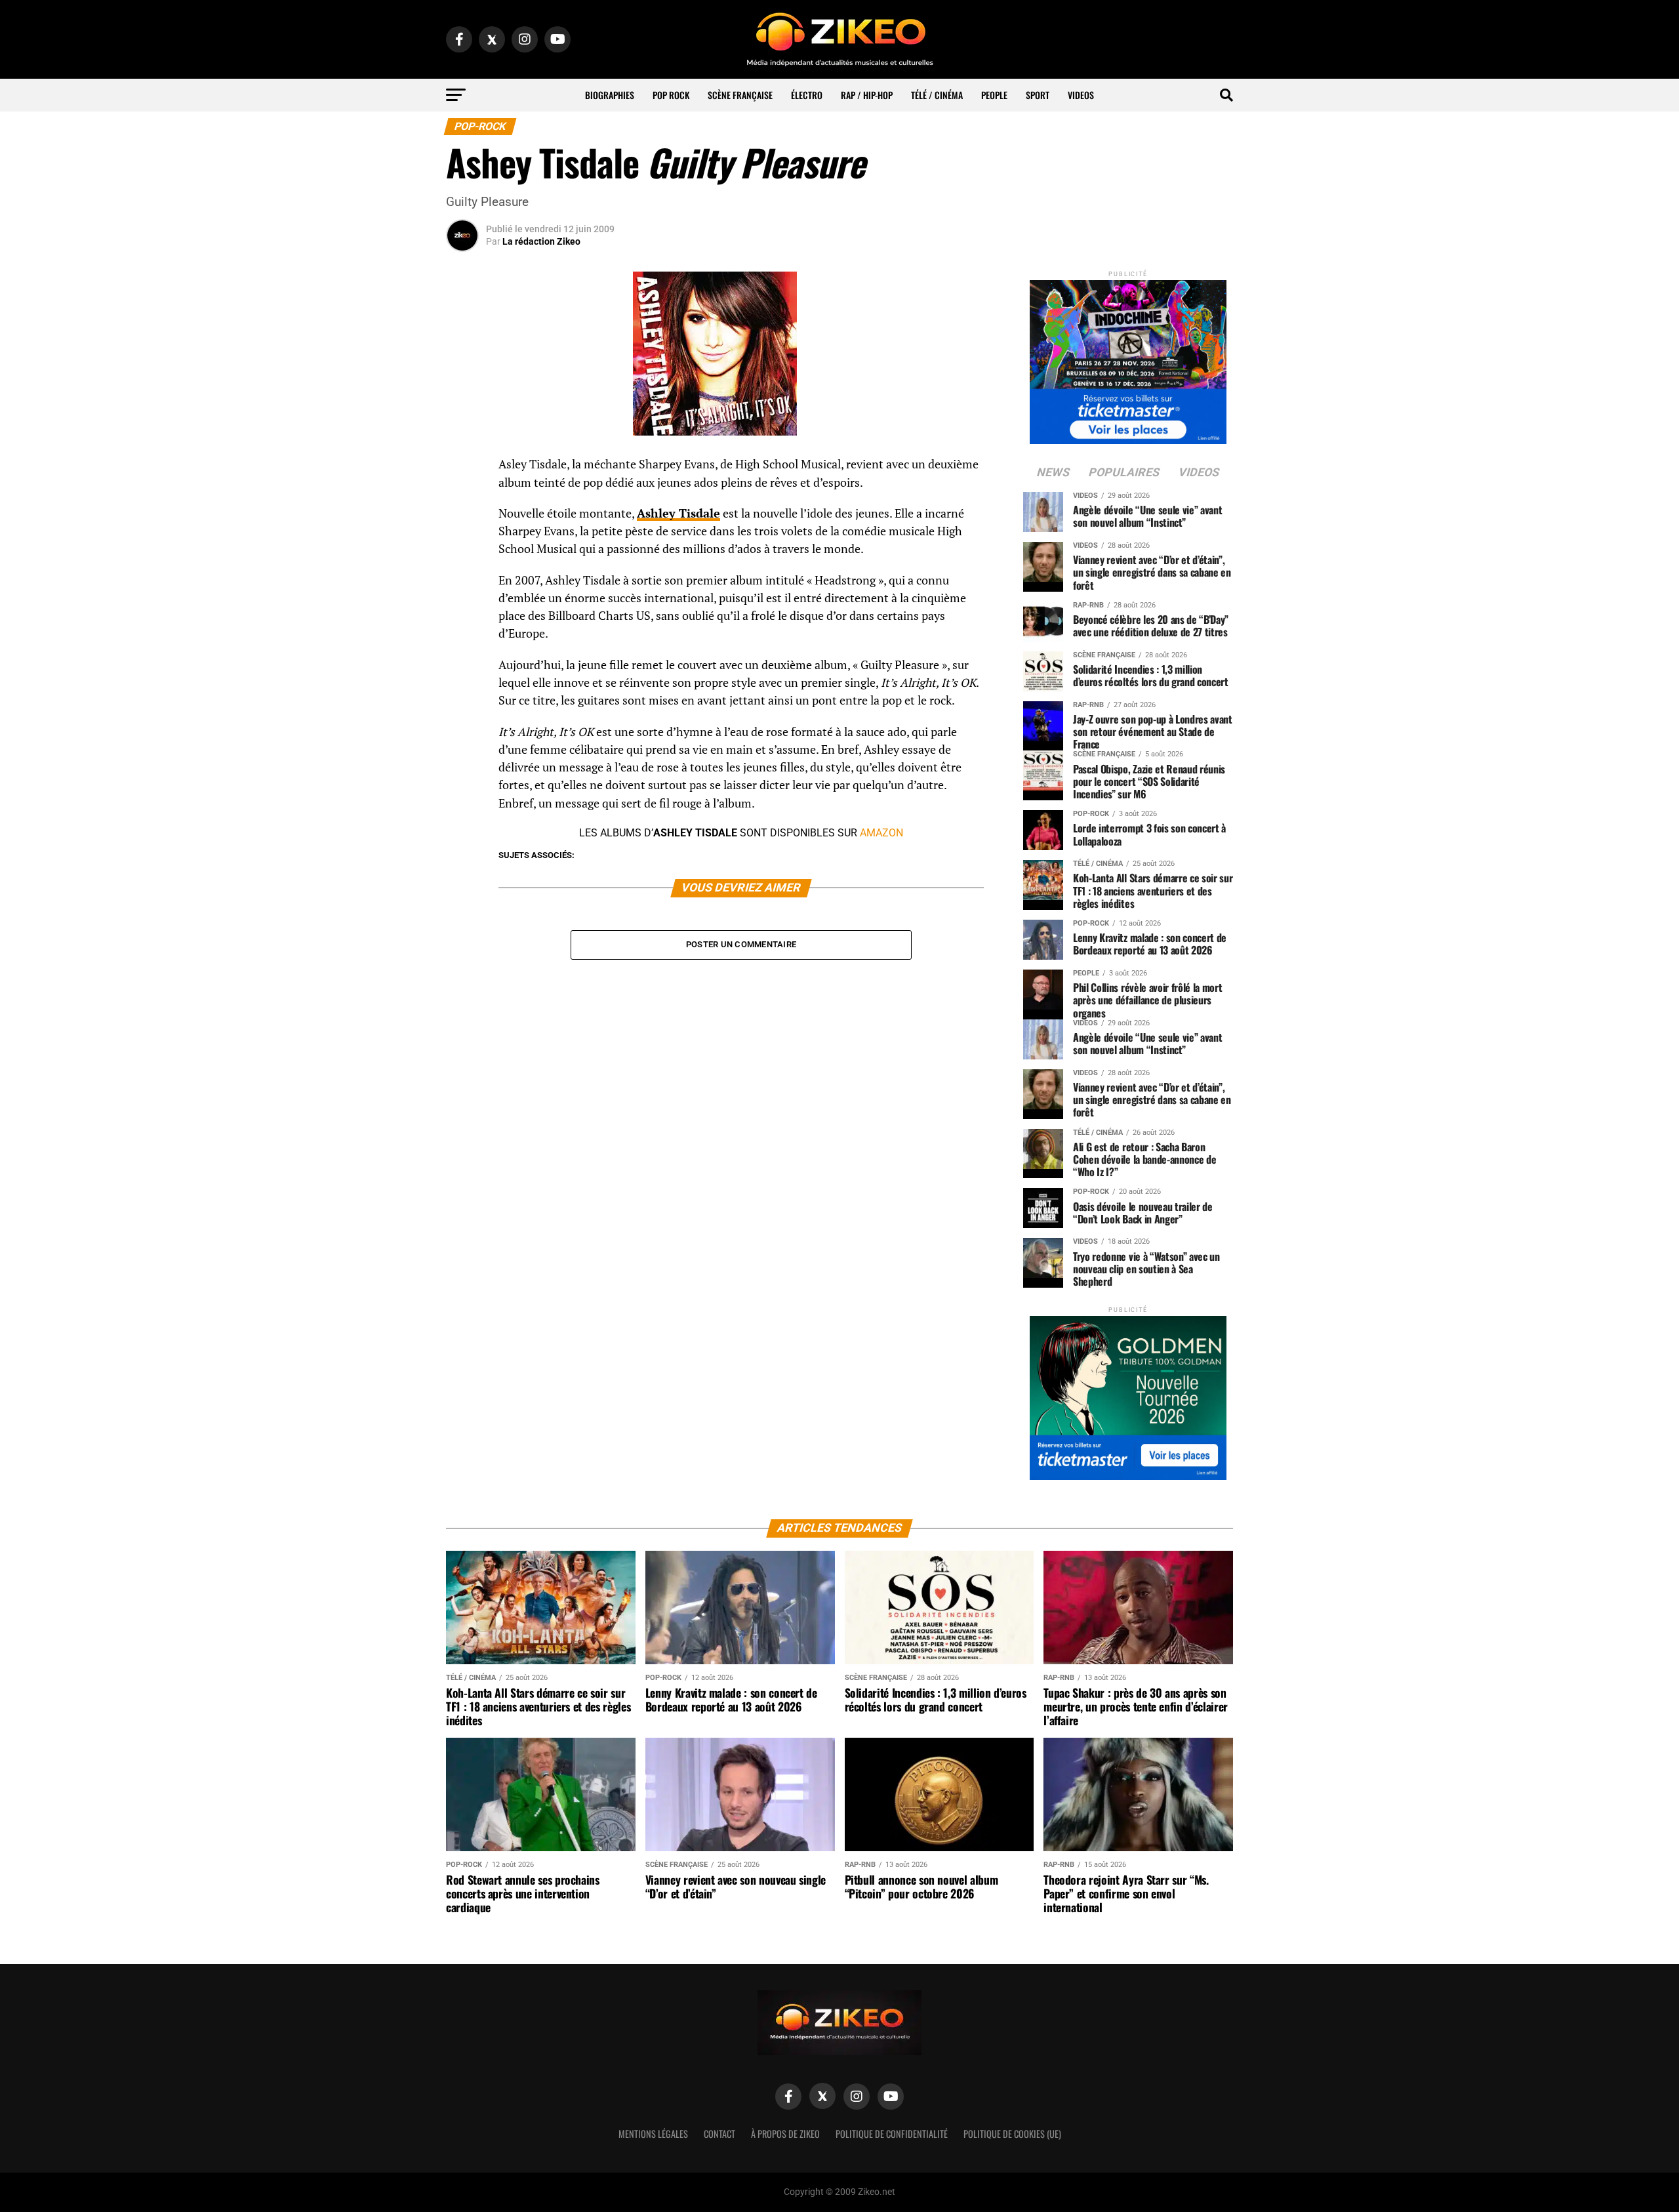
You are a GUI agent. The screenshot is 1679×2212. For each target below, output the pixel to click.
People (994, 95)
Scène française (740, 95)
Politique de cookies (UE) (1012, 2134)
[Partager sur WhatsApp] (462, 500)
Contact (719, 2134)
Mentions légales (653, 2134)
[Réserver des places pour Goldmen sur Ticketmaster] (1128, 1394)
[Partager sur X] (462, 531)
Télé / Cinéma (937, 95)
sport (1038, 95)
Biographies (610, 95)
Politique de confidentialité (892, 2134)
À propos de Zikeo (785, 2134)
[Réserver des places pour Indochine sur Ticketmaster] (1128, 358)
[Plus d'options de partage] (462, 594)
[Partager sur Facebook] (462, 468)
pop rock (671, 95)
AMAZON (881, 833)
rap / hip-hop (867, 95)
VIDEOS (1081, 95)
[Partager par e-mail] (462, 563)
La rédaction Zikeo (541, 241)
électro (807, 95)
